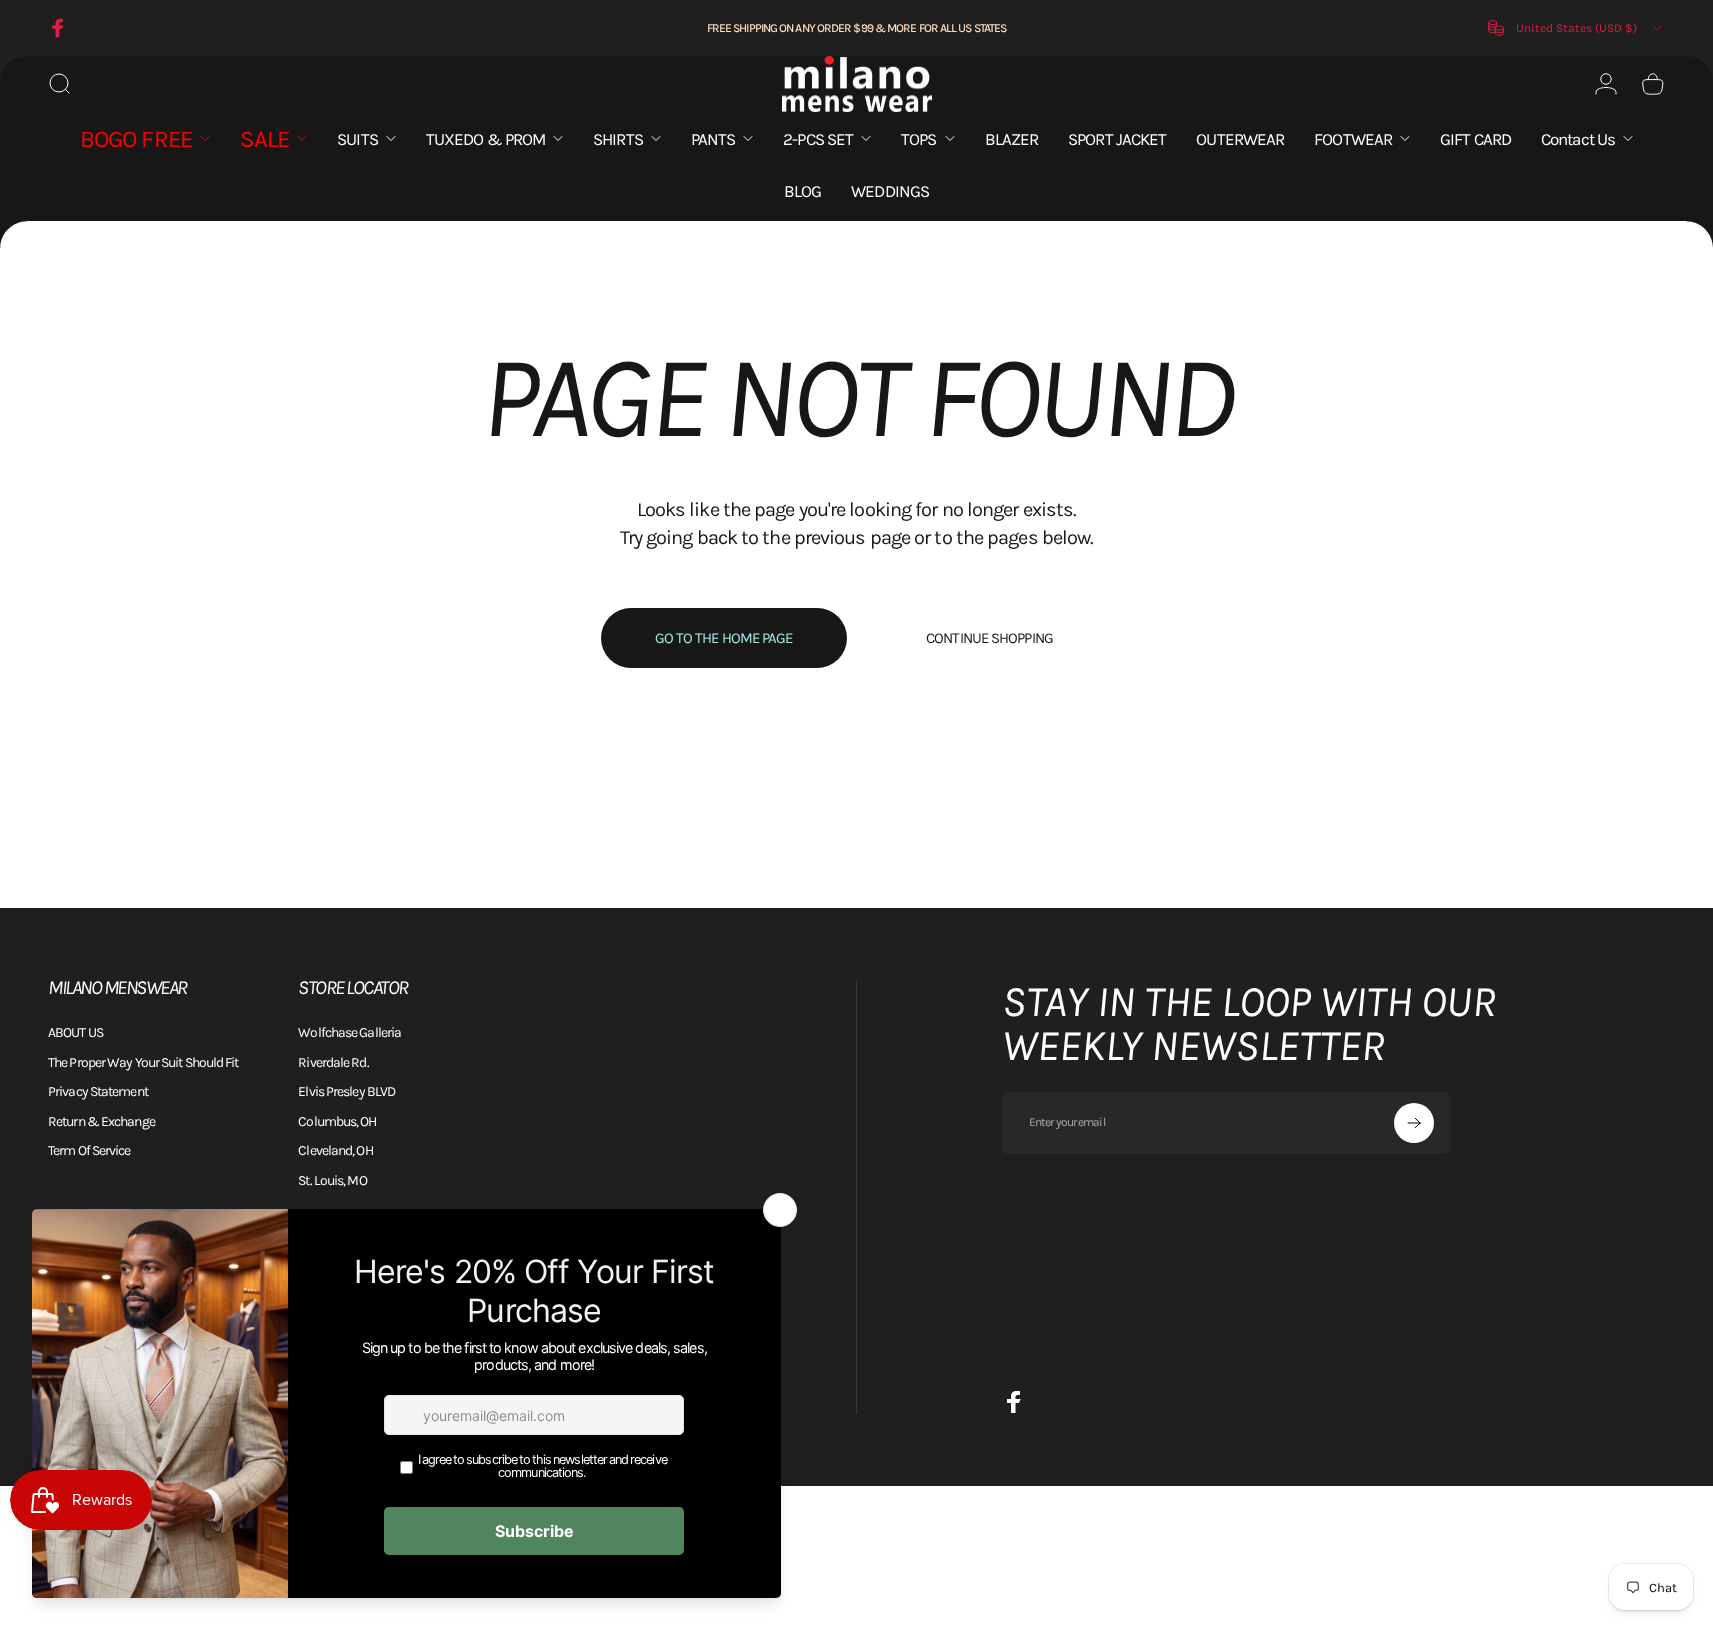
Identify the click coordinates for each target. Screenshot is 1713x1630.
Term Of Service (89, 1150)
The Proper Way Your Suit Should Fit (143, 1062)
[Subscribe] (1414, 1123)
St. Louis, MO (332, 1180)
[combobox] (1576, 28)
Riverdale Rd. (333, 1062)
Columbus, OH (337, 1121)
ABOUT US (75, 1032)
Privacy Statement (98, 1091)
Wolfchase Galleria (349, 1032)
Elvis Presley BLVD (346, 1091)
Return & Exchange (101, 1121)
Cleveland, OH (335, 1150)
